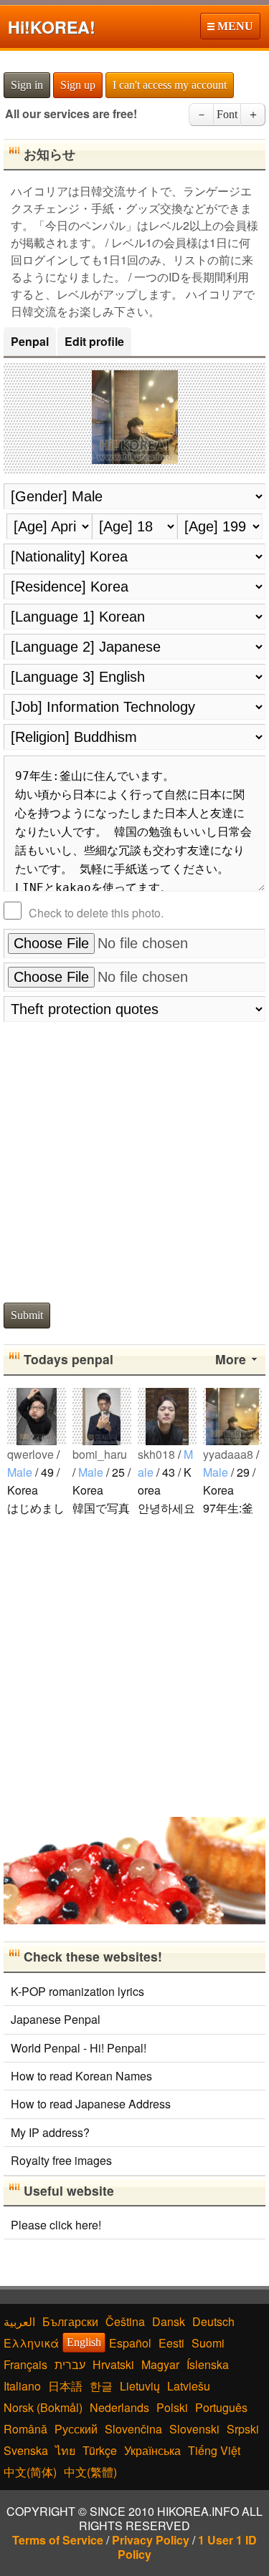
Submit (27, 1315)
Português (221, 2407)
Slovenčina (133, 2429)
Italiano (22, 2386)
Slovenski (194, 2429)
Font (227, 114)
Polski (172, 2407)
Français (25, 2364)
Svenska (26, 2450)
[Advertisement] (134, 1158)
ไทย (65, 2450)
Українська (152, 2450)
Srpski (243, 2429)
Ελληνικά (31, 2343)
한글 (101, 2386)
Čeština (125, 2321)
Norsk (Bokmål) (43, 2407)
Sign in (27, 85)
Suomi (208, 2343)
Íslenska (208, 2364)
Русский (76, 2429)
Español (130, 2343)
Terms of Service (58, 2540)
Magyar (160, 2364)
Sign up (78, 85)
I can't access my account (170, 85)
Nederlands (119, 2407)
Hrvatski (113, 2364)
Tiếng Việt (214, 2450)
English (84, 2342)
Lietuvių (140, 2386)
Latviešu (189, 2386)
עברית (70, 2364)
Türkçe (100, 2450)
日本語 (65, 2386)
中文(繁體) (90, 2472)
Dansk (169, 2321)
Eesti (171, 2343)
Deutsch (213, 2321)
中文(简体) (30, 2472)
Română (25, 2429)
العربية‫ (19, 2321)
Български (70, 2321)
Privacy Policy (151, 2540)
